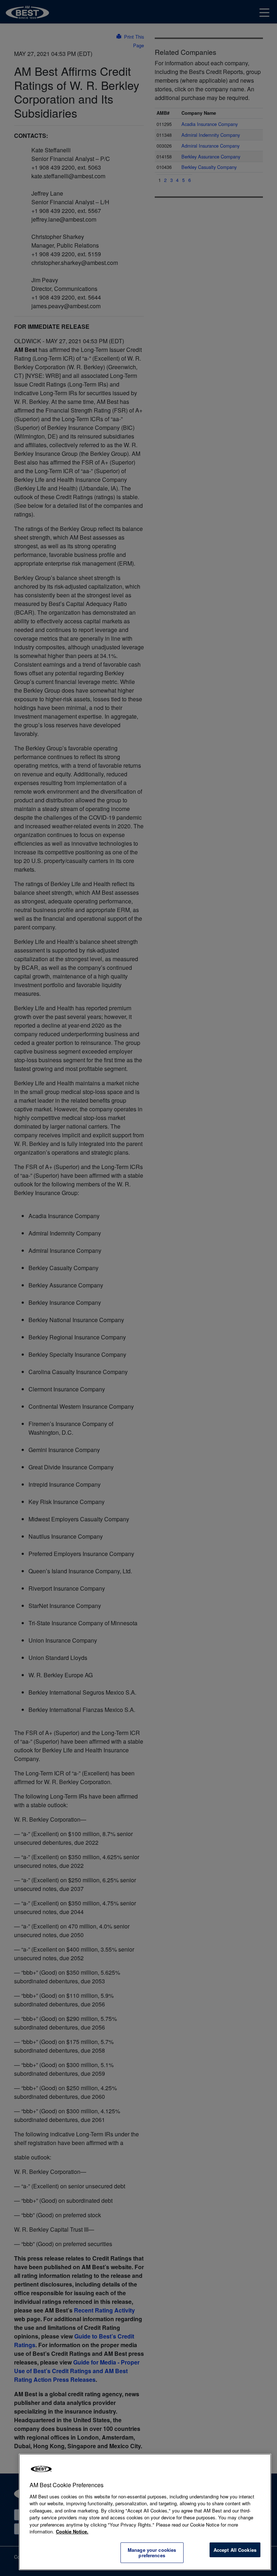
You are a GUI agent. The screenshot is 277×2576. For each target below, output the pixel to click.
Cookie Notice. (72, 2531)
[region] (145, 2512)
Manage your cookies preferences (152, 2553)
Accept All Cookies (235, 2550)
